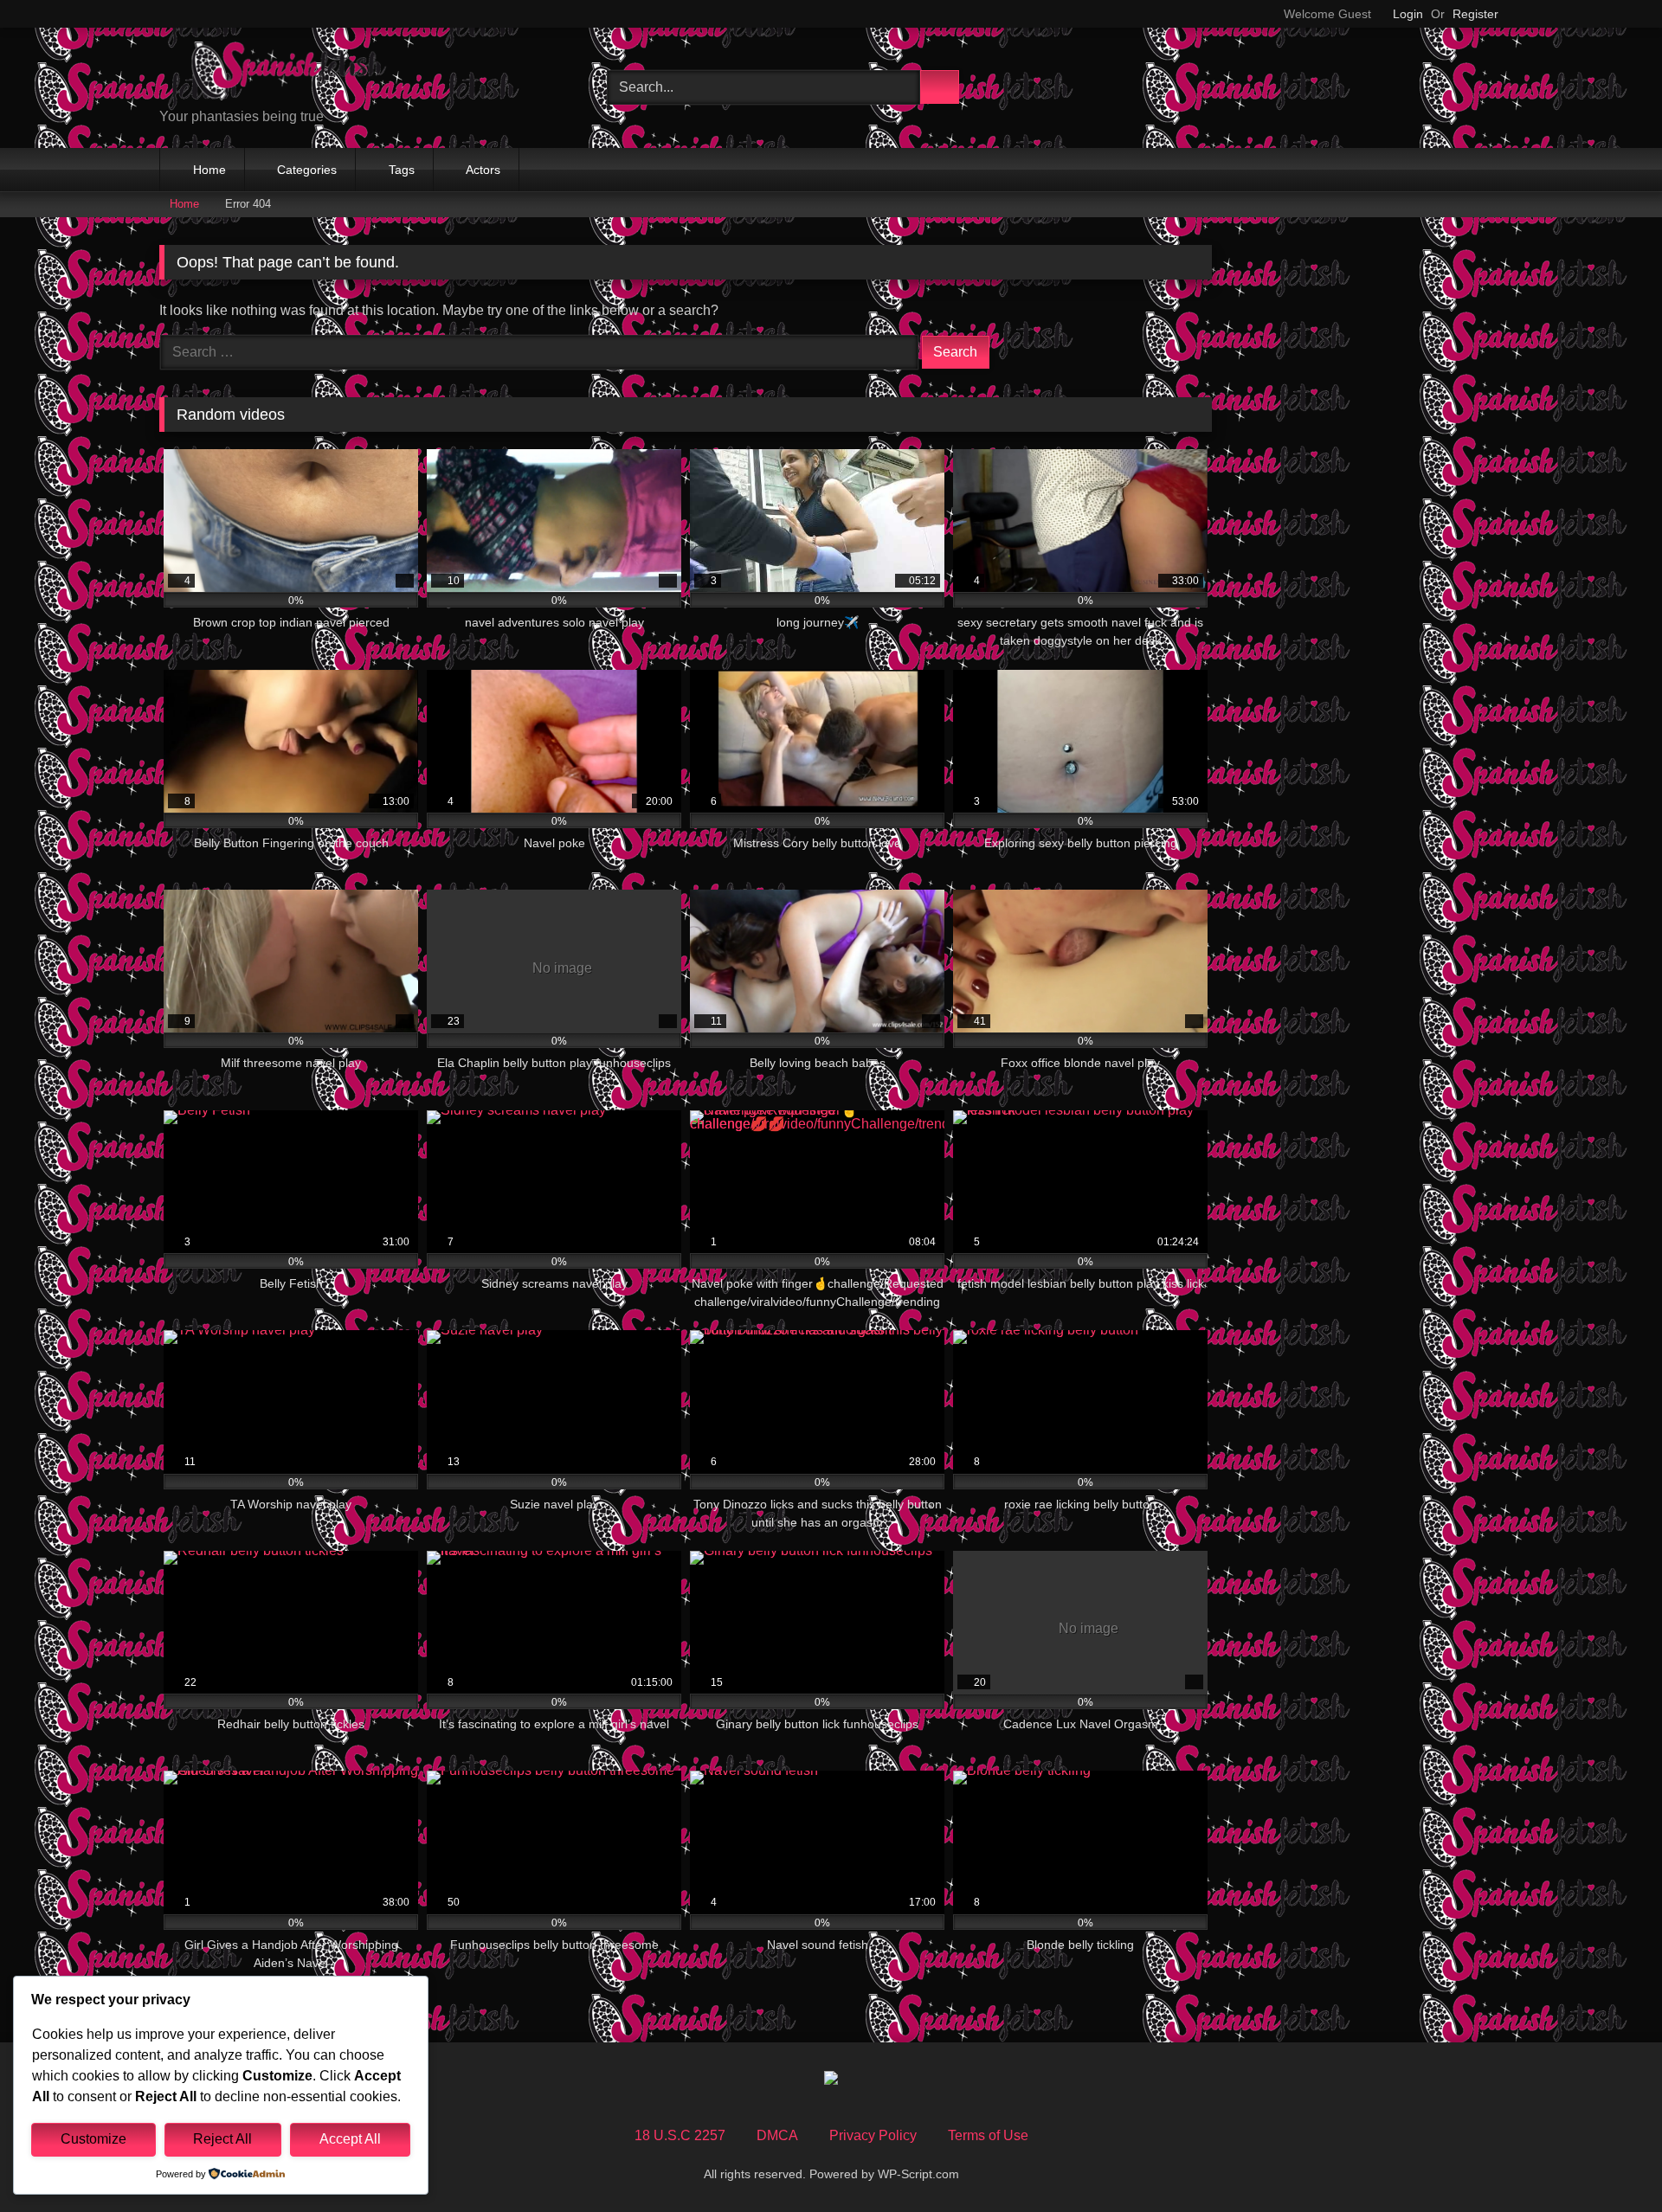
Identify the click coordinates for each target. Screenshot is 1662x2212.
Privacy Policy (873, 2135)
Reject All (222, 2139)
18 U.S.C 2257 (680, 2135)
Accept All (350, 2139)
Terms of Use (988, 2135)
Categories (307, 170)
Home (209, 170)
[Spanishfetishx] (289, 74)
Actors (483, 170)
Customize (93, 2139)
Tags (402, 170)
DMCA (777, 2135)
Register (1475, 14)
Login (1408, 14)
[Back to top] (1610, 2161)
